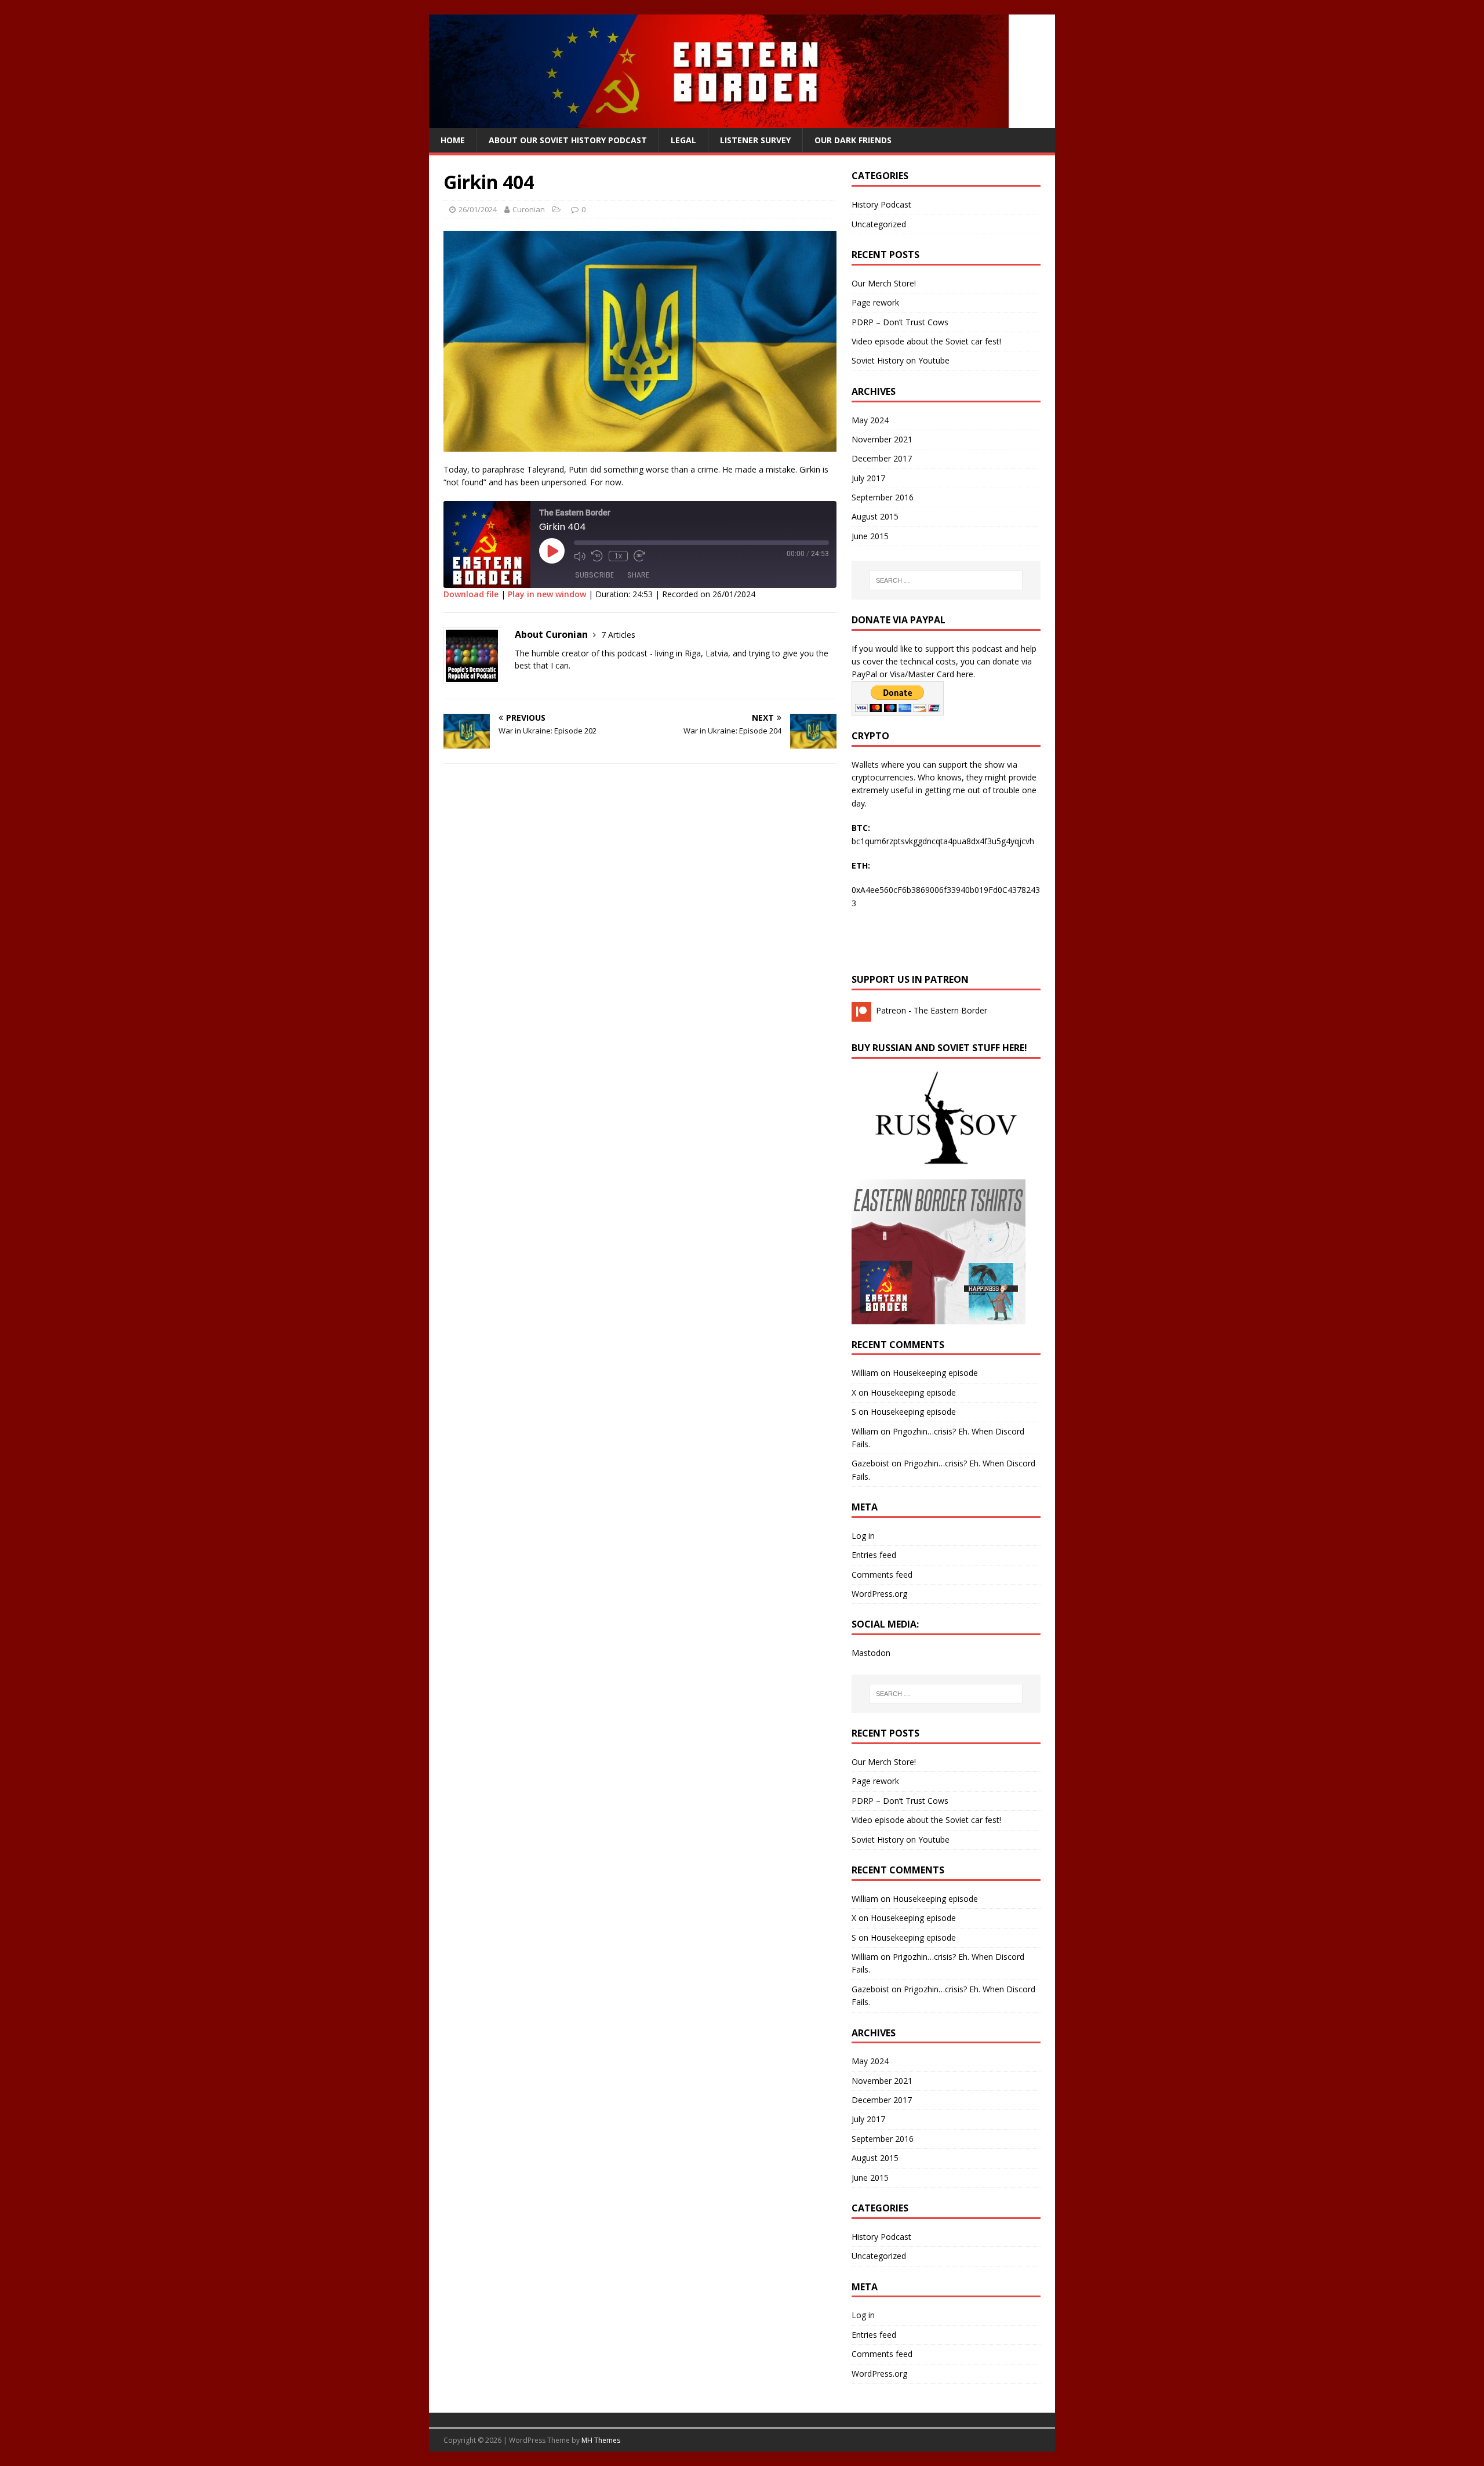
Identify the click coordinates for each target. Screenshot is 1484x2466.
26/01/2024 (478, 209)
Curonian (529, 209)
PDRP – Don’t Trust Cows (900, 322)
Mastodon (871, 1653)
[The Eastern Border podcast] (719, 121)
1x (618, 556)
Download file (471, 594)
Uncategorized (879, 224)
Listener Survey (755, 140)
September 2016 (883, 497)
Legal (683, 140)
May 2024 (870, 420)
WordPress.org (879, 1594)
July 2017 (868, 478)
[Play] (552, 551)
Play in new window (547, 594)
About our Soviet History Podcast (568, 140)
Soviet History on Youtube (901, 360)
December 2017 (882, 458)
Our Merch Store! (884, 283)
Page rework (875, 302)
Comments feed (882, 1575)
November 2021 (882, 439)
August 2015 (875, 516)
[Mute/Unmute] (580, 556)
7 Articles (618, 635)
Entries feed (874, 1555)
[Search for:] (946, 580)
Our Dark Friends (853, 140)
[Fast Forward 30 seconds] (639, 556)
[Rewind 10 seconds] (597, 556)
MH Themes (601, 2440)
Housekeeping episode (935, 1373)
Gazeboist (870, 1463)
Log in (863, 1536)
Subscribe (594, 575)
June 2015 (870, 536)
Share (638, 575)
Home (453, 140)
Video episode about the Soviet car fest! (926, 341)
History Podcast (881, 204)
